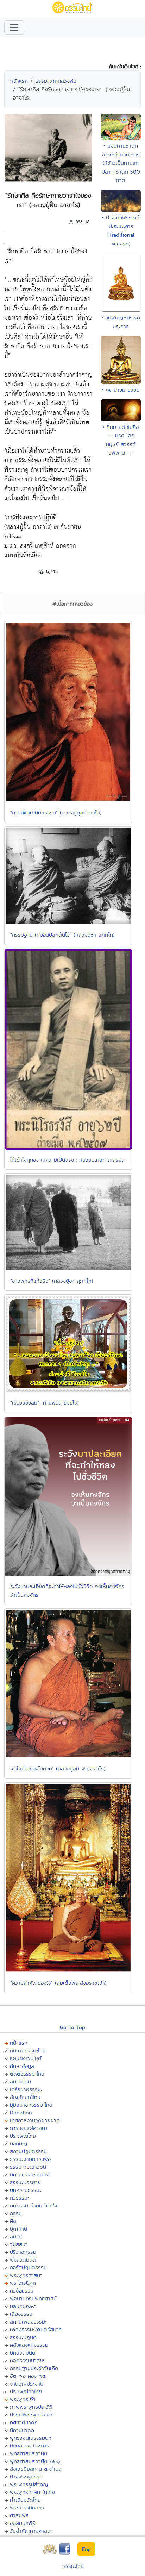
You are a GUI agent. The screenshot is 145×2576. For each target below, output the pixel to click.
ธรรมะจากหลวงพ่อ (56, 81)
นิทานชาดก (22, 2430)
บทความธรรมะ (26, 2190)
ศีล (13, 2221)
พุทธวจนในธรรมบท (31, 2438)
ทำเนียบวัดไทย (25, 2500)
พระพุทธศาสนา (26, 2275)
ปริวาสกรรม (23, 2252)
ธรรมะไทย (73, 2566)
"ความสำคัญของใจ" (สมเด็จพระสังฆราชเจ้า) (58, 1983)
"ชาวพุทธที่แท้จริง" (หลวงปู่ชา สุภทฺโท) (52, 1281)
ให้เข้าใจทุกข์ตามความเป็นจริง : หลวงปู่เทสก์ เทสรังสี (67, 1160)
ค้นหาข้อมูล (22, 2066)
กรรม (16, 2213)
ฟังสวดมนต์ (23, 2260)
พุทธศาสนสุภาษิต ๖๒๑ (35, 2461)
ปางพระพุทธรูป (26, 2477)
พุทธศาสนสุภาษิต (29, 2453)
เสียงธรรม (21, 2314)
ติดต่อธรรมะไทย (27, 2074)
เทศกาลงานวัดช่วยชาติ (35, 2120)
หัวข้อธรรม (22, 2291)
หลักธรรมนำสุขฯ (28, 2360)
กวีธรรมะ (20, 2198)
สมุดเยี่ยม (20, 2081)
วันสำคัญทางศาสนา (31, 2531)
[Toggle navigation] (14, 27)
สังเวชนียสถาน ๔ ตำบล (36, 2469)
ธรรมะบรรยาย (25, 2182)
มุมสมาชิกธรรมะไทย (31, 2105)
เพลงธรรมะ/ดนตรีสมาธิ (36, 2329)
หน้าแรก (19, 81)
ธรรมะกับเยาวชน (28, 2167)
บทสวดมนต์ (23, 2353)
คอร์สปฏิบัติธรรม (28, 2267)
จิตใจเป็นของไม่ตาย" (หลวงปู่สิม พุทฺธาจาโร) (58, 1768)
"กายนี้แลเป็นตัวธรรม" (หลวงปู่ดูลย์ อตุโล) (56, 812)
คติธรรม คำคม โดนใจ (34, 2205)
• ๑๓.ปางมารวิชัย (121, 390)
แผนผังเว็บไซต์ (26, 2058)
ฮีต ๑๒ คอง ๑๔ (28, 2376)
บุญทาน (18, 2229)
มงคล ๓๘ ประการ (30, 2446)
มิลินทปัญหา (23, 2306)
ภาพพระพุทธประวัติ (31, 2407)
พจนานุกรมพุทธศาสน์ (33, 2298)
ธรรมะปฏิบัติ (23, 2337)
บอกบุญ (19, 2143)
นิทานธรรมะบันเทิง (30, 2174)
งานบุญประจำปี (27, 2384)
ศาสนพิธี (19, 2515)
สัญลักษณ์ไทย (25, 2097)
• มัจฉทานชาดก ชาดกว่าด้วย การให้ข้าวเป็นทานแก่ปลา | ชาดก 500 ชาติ (121, 163)
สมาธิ (16, 2236)
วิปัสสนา (19, 2244)
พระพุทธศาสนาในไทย (32, 2492)
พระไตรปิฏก (23, 2283)
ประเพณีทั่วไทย (26, 2391)
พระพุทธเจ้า (23, 2399)
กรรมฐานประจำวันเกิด (34, 2368)
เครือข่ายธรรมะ (26, 2089)
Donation (21, 2112)
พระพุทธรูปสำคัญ (29, 2484)
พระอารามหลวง (27, 2508)
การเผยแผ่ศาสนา (29, 2128)
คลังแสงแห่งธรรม (29, 2345)
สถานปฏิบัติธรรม (28, 2151)
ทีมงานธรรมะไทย (28, 2050)
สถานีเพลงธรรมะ (28, 2322)
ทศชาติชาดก (24, 2422)
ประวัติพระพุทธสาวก (32, 2415)
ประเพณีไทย (23, 2136)
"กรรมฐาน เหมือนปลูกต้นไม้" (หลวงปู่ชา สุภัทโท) (62, 935)
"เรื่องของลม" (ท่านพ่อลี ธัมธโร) (45, 1403)
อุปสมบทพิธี (23, 2523)
